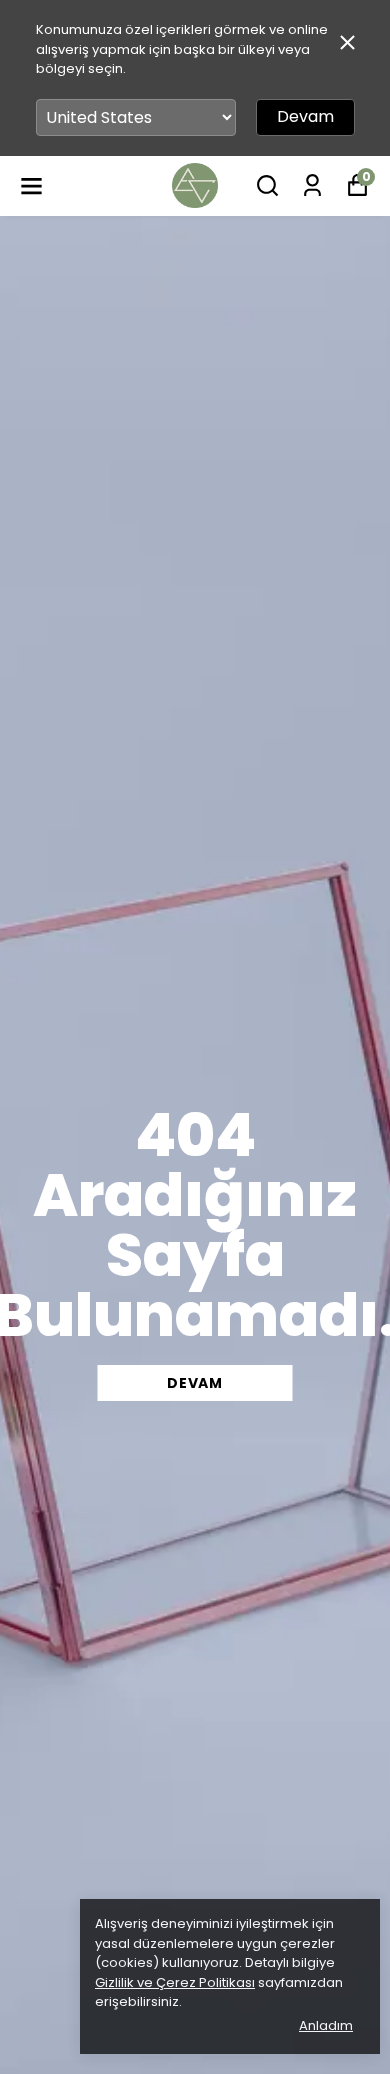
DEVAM (195, 1383)
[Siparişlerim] (312, 185)
